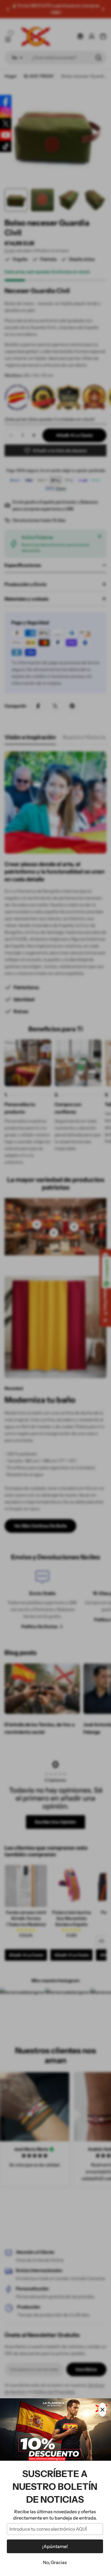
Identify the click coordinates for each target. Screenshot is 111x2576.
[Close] (102, 2410)
